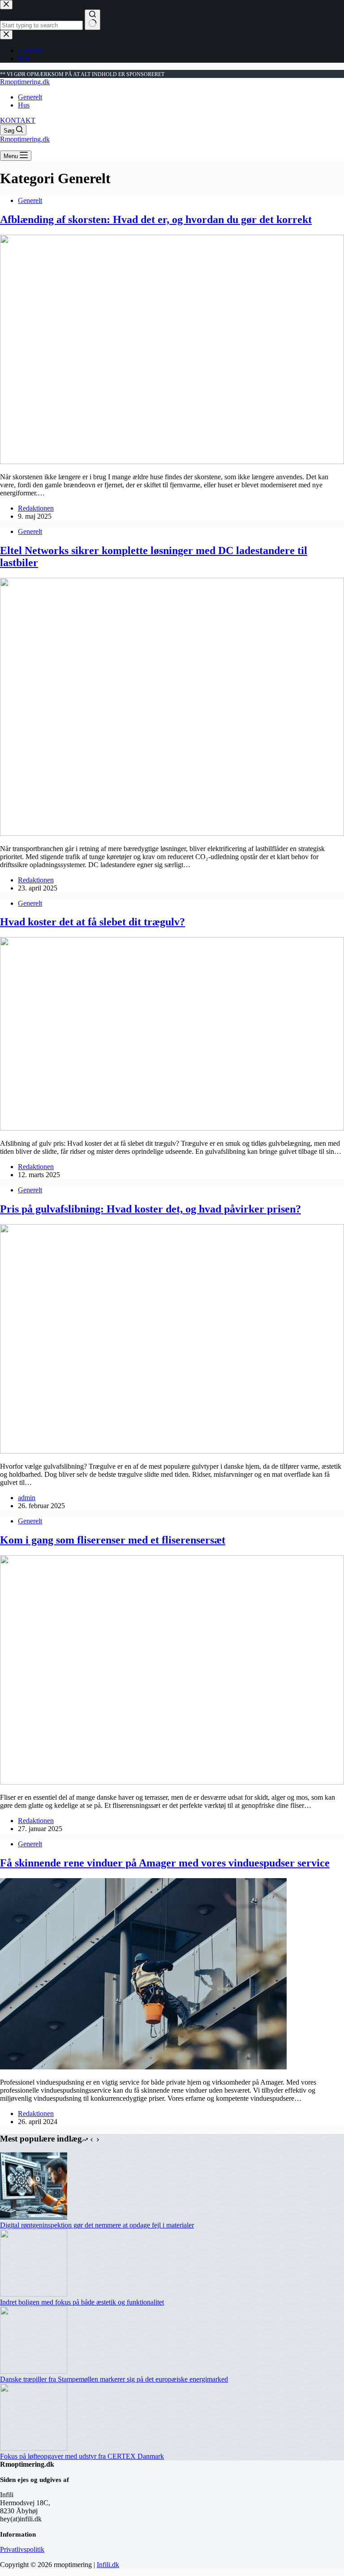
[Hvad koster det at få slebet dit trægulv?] (172, 1128)
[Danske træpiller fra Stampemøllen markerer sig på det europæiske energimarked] (34, 2371)
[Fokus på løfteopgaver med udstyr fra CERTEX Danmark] (34, 2448)
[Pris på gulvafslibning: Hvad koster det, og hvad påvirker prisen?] (172, 1451)
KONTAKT (18, 120)
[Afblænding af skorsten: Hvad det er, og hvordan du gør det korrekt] (172, 462)
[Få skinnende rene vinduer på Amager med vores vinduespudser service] (143, 2067)
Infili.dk (108, 2565)
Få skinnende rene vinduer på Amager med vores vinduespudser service (165, 1863)
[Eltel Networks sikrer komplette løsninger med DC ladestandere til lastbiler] (172, 833)
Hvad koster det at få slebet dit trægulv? (92, 922)
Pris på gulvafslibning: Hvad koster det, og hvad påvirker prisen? (150, 1209)
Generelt (30, 97)
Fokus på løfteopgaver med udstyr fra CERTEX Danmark (82, 2456)
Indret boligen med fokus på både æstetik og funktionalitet (82, 2302)
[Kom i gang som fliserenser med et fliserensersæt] (172, 1782)
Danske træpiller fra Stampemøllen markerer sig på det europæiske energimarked (114, 2379)
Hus (24, 105)
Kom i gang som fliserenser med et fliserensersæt (113, 1540)
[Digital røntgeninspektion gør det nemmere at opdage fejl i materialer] (34, 2217)
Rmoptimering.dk (25, 82)
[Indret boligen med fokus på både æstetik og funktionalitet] (34, 2294)
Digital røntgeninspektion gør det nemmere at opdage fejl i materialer (97, 2225)
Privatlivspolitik (22, 2549)
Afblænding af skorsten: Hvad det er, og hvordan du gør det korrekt (156, 219)
